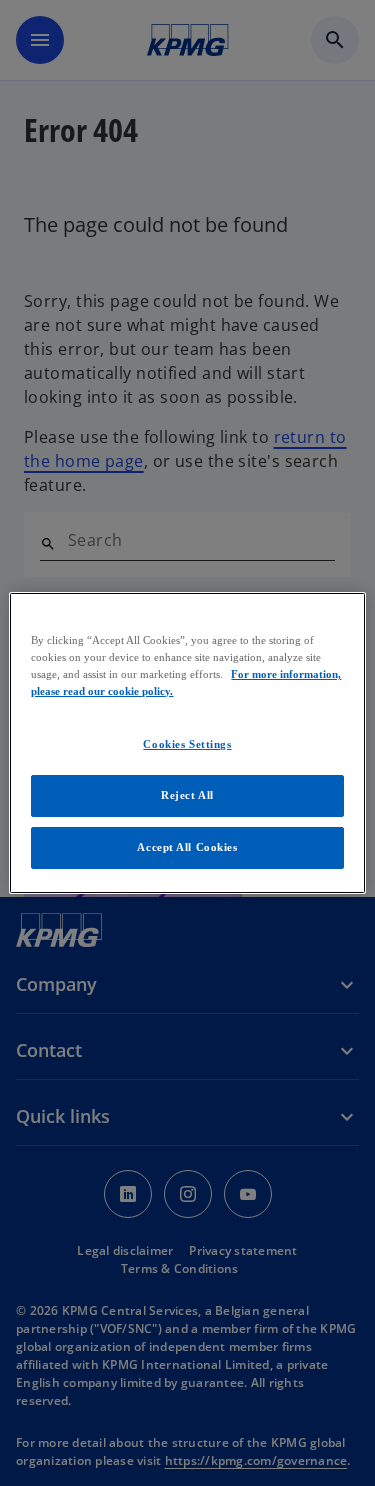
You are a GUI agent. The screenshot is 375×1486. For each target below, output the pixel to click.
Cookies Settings (187, 744)
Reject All (187, 795)
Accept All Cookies (187, 847)
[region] (187, 743)
